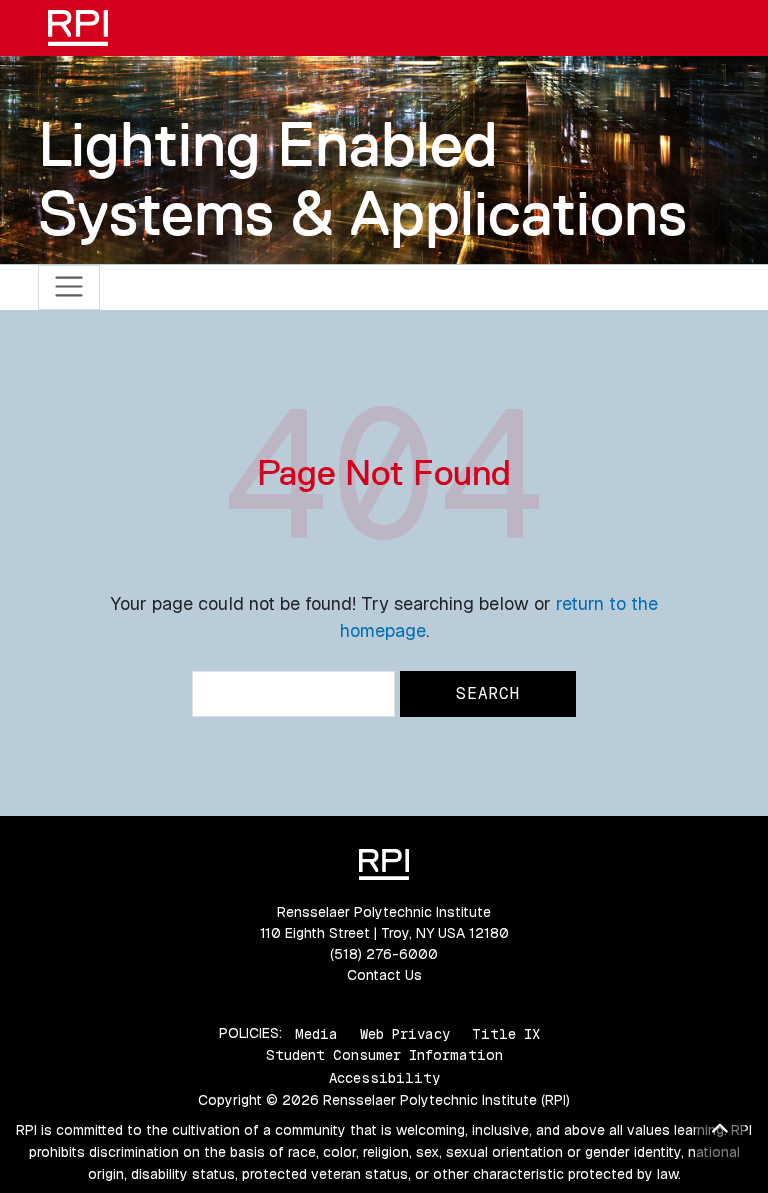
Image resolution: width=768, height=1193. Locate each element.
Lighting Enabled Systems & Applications (362, 178)
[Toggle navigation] (69, 287)
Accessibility (384, 1078)
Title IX (506, 1033)
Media (316, 1033)
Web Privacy (405, 1033)
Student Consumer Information (384, 1055)
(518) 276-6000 (384, 954)
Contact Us (384, 975)
